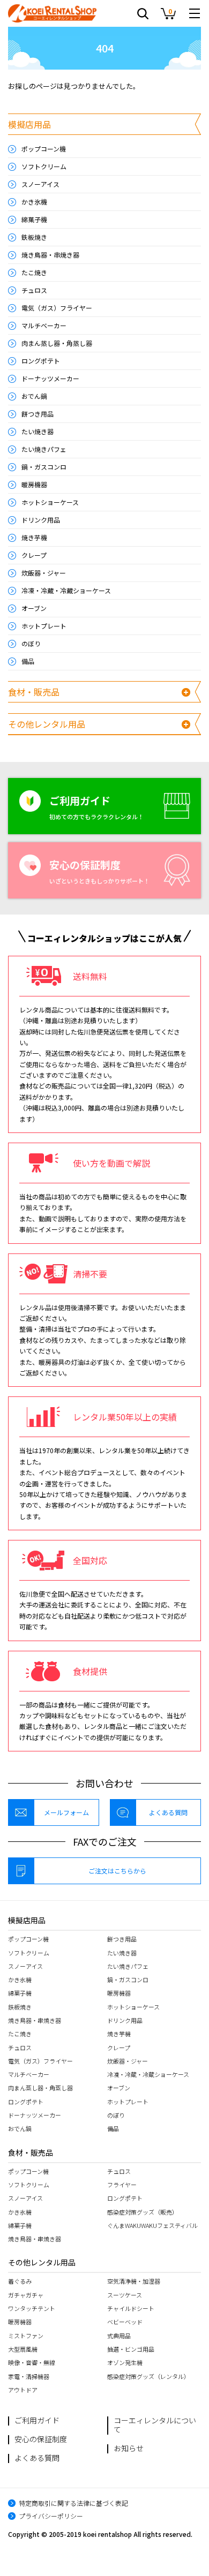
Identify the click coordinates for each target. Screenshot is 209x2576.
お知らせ (129, 2448)
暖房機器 (34, 484)
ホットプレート (44, 626)
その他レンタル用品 (47, 724)
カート (169, 14)
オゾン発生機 (125, 2362)
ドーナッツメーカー (50, 378)
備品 (28, 661)
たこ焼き (34, 272)
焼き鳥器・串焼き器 (50, 255)
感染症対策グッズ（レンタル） (148, 2376)
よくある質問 (168, 1812)
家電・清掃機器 (29, 2376)
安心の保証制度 (41, 2439)
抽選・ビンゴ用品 (131, 2349)
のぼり (31, 643)
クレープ (34, 555)
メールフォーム (66, 1812)
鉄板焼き (34, 237)
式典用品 (119, 2336)
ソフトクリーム (44, 166)
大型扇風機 (23, 2349)
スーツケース (125, 2295)
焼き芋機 (34, 537)
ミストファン (26, 2336)
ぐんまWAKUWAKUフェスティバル (152, 2225)
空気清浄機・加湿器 (134, 2281)
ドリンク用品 (41, 520)
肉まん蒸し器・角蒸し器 (57, 343)
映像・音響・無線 (32, 2362)
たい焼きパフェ (44, 449)
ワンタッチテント (32, 2308)
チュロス (34, 290)
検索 (143, 16)
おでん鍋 (34, 396)
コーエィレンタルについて (155, 2425)
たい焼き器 (38, 431)
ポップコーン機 (44, 149)
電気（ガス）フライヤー (57, 308)
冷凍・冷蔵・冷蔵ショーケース (66, 590)
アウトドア (23, 2390)
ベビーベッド (125, 2322)
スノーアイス (40, 184)
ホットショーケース (50, 502)
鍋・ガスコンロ (44, 467)
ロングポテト (41, 361)
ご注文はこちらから (117, 1871)
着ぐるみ (20, 2281)
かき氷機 (34, 202)
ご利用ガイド (37, 2420)
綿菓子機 (34, 219)
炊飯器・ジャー (44, 573)
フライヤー (122, 2185)
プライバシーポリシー (51, 2516)
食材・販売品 (34, 692)
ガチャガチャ (26, 2295)
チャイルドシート (131, 2308)
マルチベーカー (44, 325)
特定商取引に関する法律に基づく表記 (73, 2503)
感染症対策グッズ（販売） (143, 2212)
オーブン (34, 608)
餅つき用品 (38, 414)
